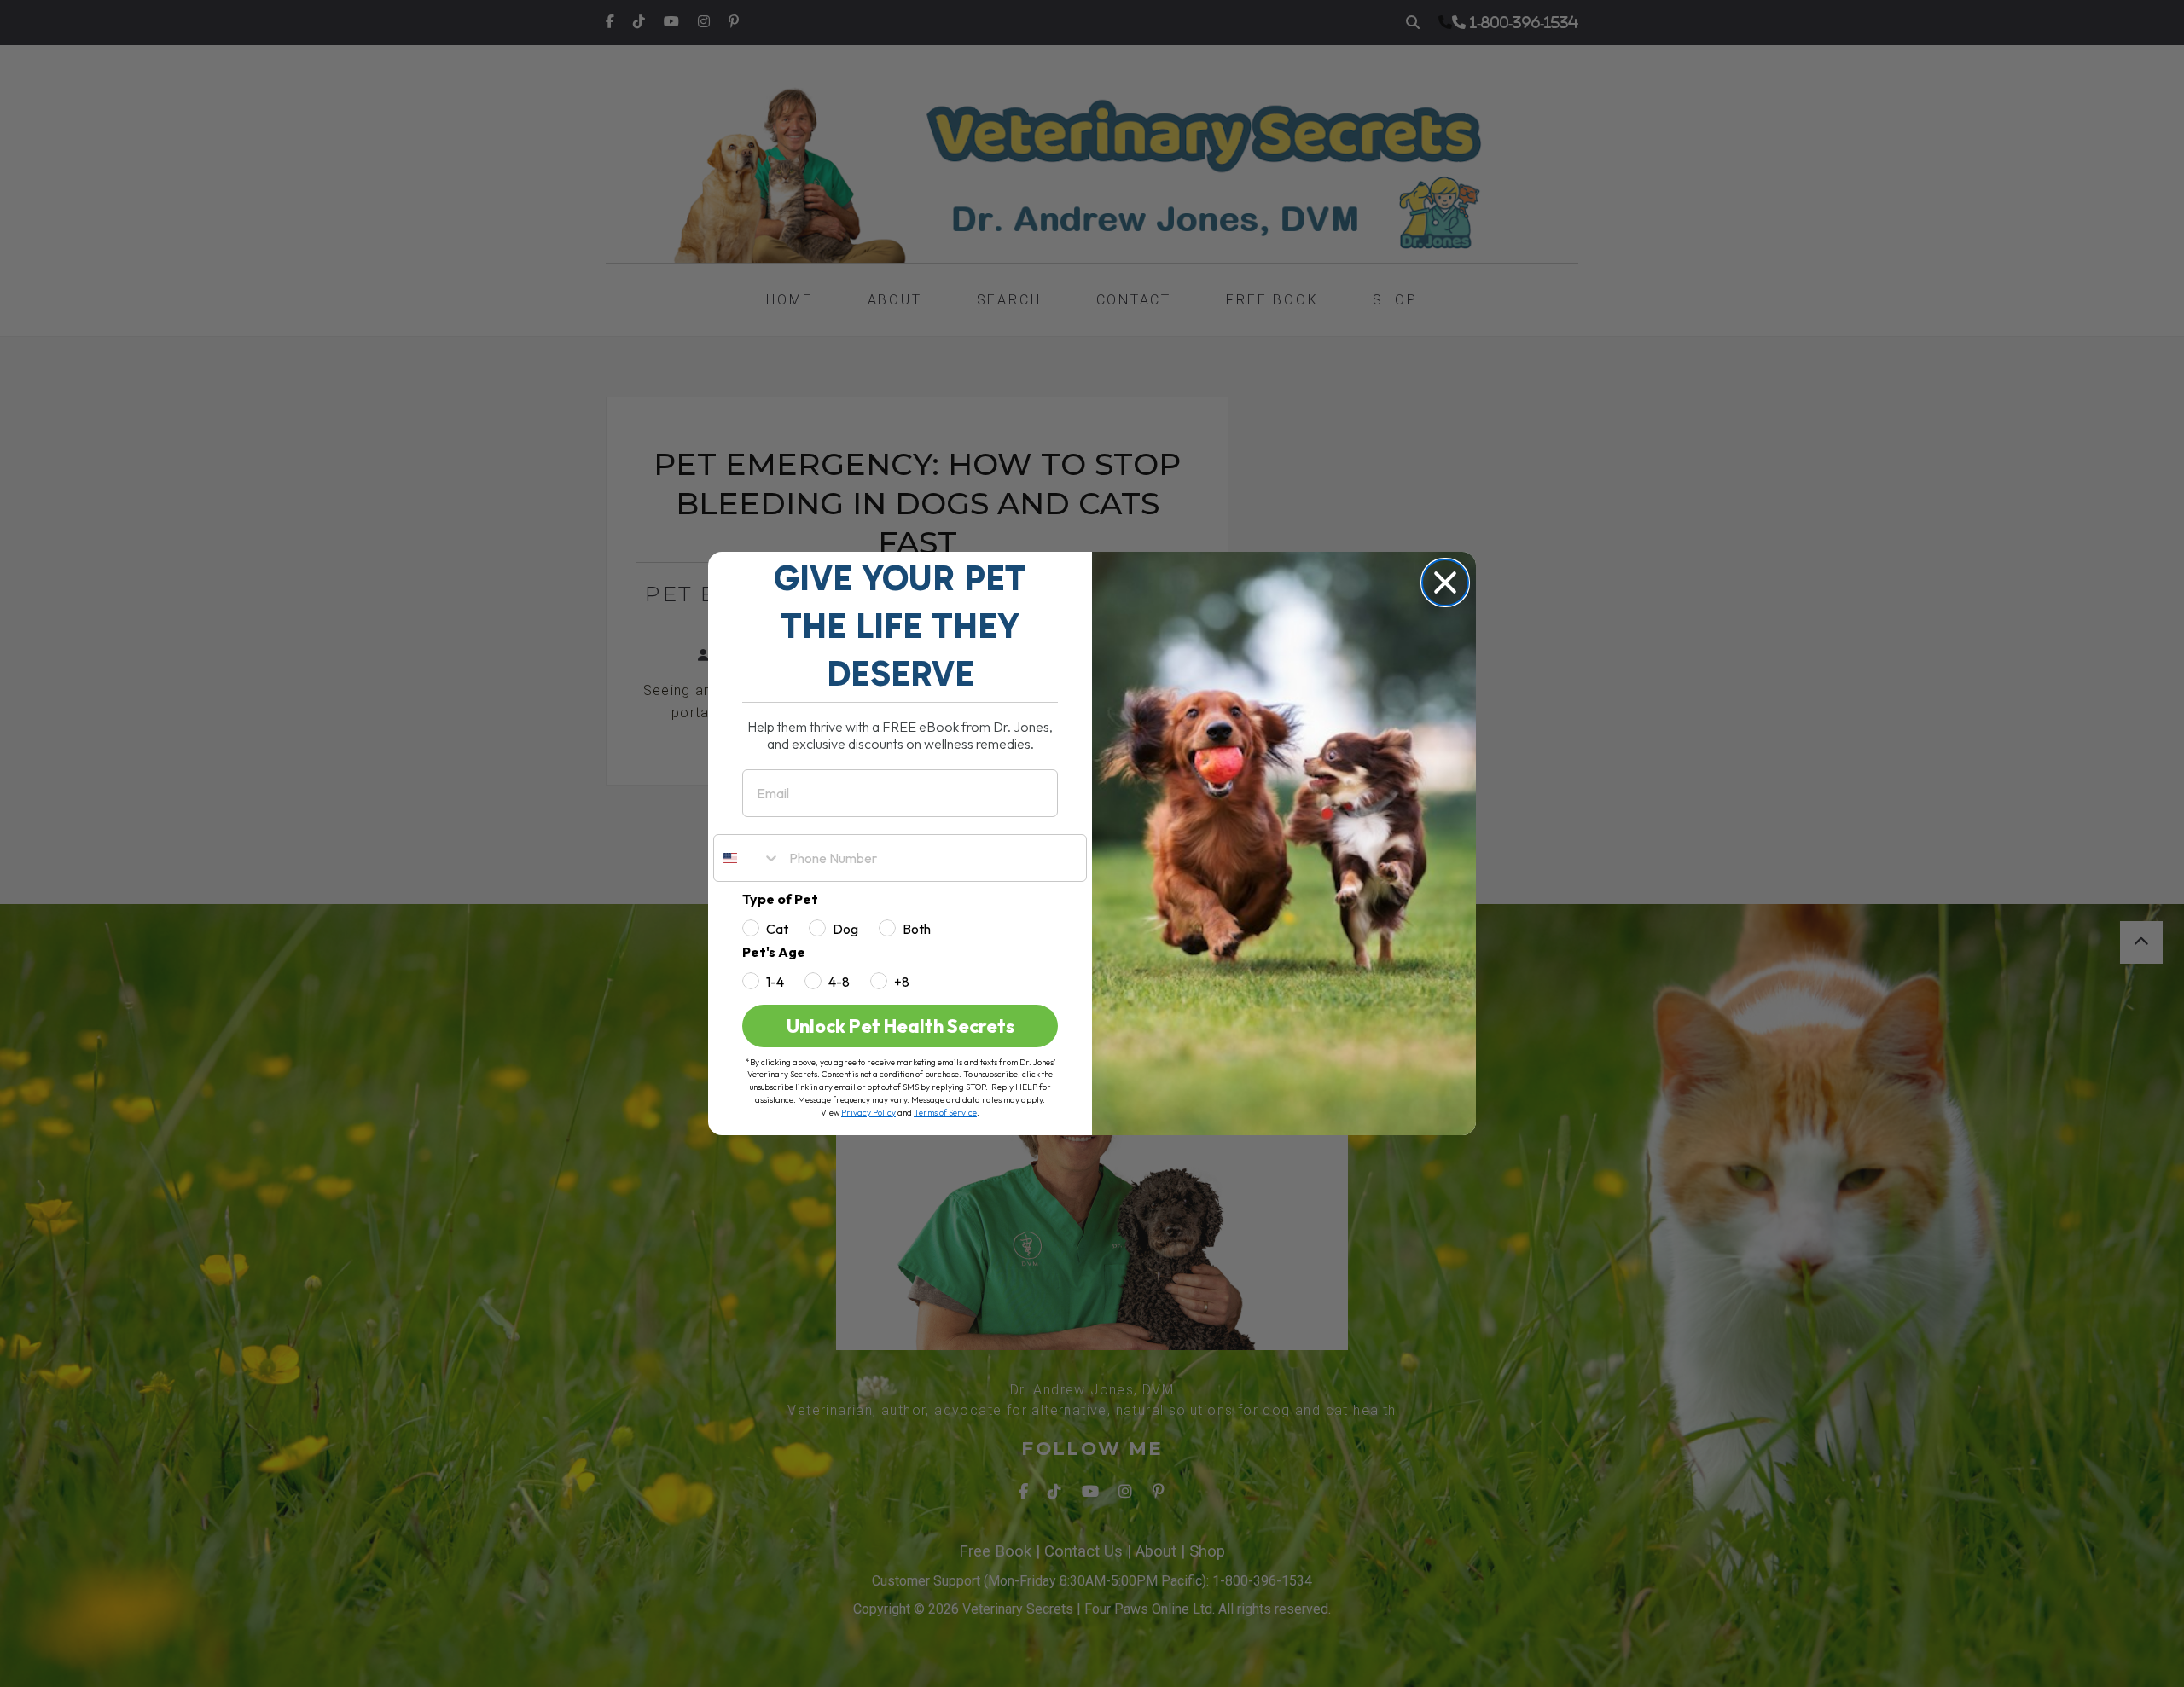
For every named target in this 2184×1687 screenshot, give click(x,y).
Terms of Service (945, 1113)
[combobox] (747, 858)
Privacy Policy (868, 1113)
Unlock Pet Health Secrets (900, 1026)
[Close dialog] (1445, 583)
